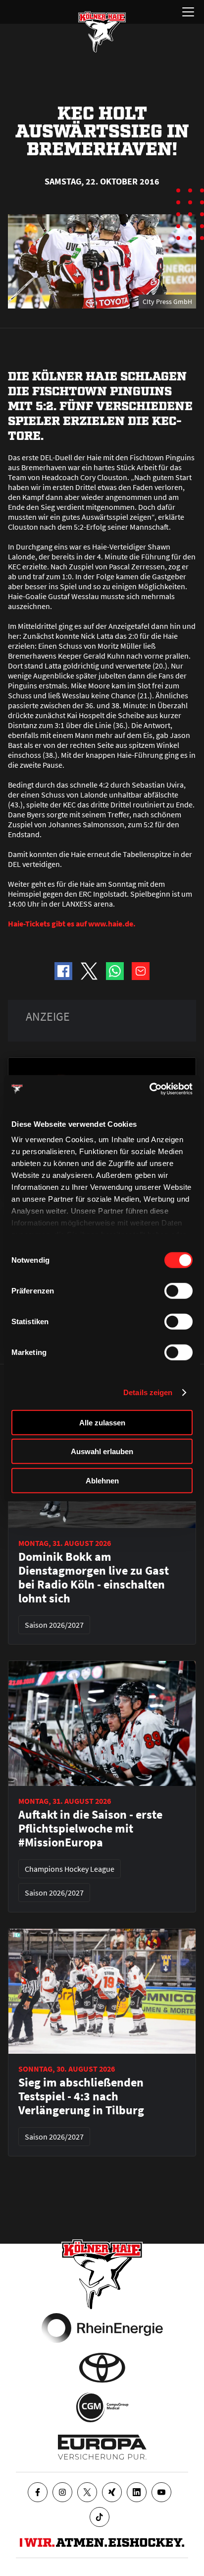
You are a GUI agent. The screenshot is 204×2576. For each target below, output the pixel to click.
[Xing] (112, 2492)
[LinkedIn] (137, 2492)
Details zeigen (148, 1392)
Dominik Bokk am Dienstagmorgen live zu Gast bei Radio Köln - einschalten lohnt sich (94, 1578)
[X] (87, 2492)
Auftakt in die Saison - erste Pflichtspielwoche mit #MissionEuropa (90, 1829)
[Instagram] (62, 2492)
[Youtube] (161, 2492)
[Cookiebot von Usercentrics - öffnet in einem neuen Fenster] (149, 1089)
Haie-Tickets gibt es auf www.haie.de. (72, 923)
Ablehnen (102, 1480)
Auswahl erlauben (102, 1451)
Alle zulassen (102, 1422)
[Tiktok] (100, 2517)
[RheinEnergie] (102, 2328)
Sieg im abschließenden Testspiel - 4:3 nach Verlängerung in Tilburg (81, 2096)
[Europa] (102, 2447)
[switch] (178, 1290)
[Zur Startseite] (102, 32)
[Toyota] (102, 2368)
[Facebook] (38, 2492)
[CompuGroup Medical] (102, 2407)
